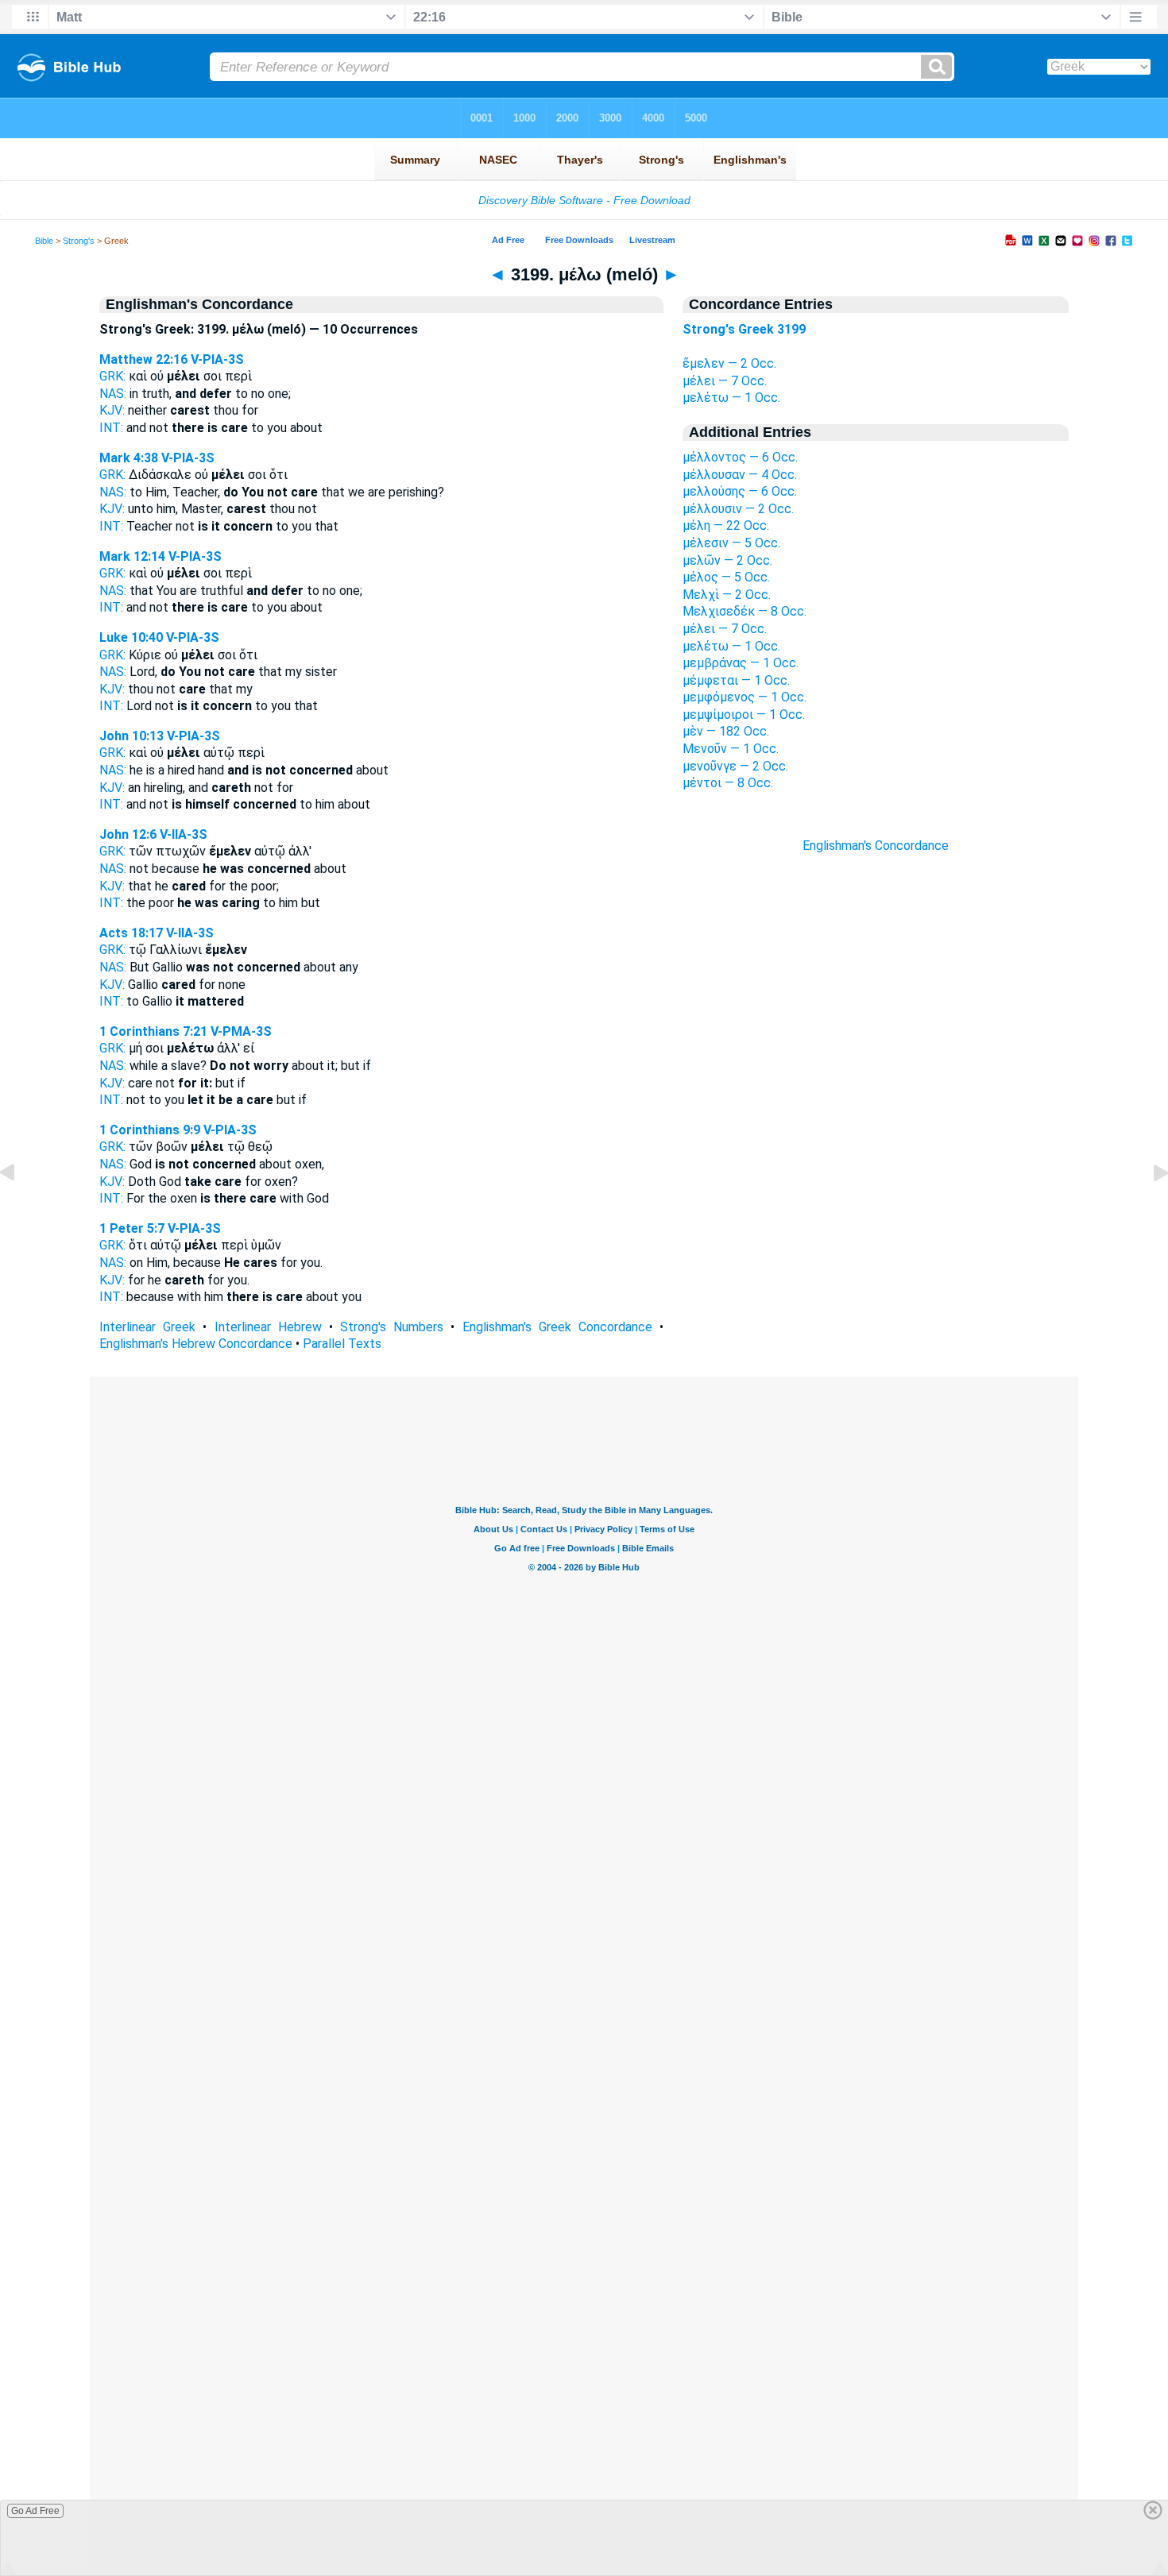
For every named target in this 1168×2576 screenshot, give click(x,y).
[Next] (1148, 1209)
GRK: (112, 376)
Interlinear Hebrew (268, 1327)
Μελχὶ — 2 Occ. (727, 595)
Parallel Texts (342, 1344)
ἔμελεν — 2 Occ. (729, 363)
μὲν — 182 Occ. (726, 731)
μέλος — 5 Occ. (726, 577)
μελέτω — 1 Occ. (731, 398)
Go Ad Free (35, 2511)
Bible (44, 241)
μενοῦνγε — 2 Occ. (735, 766)
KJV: (112, 410)
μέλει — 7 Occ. (725, 381)
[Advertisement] (876, 1140)
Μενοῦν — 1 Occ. (731, 749)
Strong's (79, 241)
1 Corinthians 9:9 (150, 1130)
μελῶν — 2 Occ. (727, 560)
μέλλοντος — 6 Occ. (740, 457)
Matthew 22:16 (143, 359)
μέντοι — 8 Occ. (728, 783)
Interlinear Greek (147, 1327)
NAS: (113, 394)
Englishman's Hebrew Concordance (196, 1344)
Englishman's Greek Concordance (557, 1327)
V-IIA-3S (184, 834)
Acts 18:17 (131, 933)
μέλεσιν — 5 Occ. (731, 543)
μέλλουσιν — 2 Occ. (738, 509)
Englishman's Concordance (876, 846)
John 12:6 (128, 834)
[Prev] (20, 1209)
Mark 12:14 (132, 556)
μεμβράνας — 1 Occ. (741, 663)
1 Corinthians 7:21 (153, 1031)
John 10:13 (131, 736)
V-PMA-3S (241, 1031)
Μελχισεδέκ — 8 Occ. (745, 611)
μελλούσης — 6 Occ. (740, 491)
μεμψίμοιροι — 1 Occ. (744, 714)
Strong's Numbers (392, 1327)
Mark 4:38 (129, 458)
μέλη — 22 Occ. (726, 525)
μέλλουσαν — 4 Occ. (740, 475)
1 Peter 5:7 (132, 1228)
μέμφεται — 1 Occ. (736, 680)
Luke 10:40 (131, 637)
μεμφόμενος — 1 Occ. (745, 697)
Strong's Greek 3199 (744, 329)
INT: (111, 428)
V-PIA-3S (217, 359)
